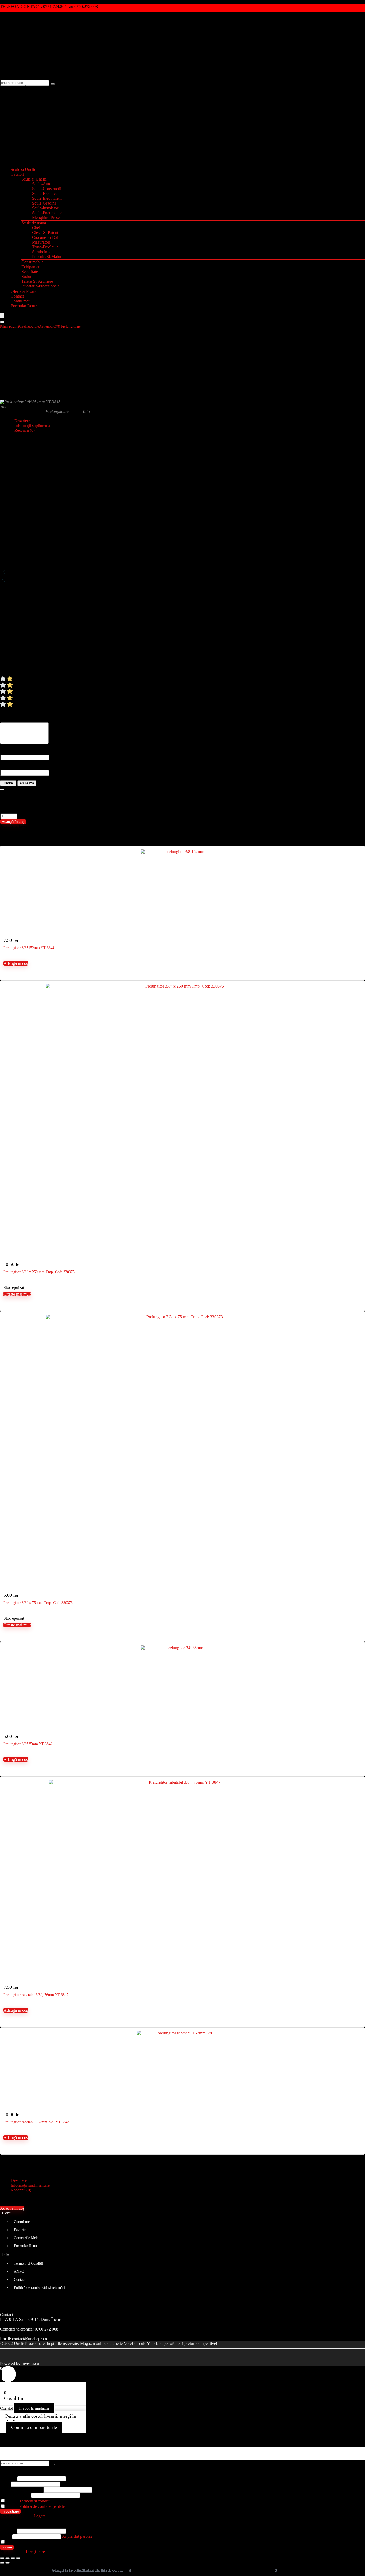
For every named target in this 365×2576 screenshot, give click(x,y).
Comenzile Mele (26, 2238)
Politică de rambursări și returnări (39, 2288)
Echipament (31, 267)
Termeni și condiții (35, 2501)
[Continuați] (2, 790)
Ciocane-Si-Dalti (46, 237)
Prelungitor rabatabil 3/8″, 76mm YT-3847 (36, 1995)
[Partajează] (13, 2558)
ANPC (19, 2272)
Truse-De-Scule (45, 247)
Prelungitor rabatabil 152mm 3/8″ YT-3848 (36, 2122)
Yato (4, 407)
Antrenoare (47, 326)
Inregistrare (10, 2511)
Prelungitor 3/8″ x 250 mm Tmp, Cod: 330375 (39, 1272)
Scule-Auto (42, 184)
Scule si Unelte (34, 179)
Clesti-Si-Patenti (46, 233)
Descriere (19, 2180)
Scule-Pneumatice (47, 213)
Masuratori (41, 242)
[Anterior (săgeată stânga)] (2, 2563)
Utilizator (8, 2478)
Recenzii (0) (25, 430)
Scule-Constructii (47, 189)
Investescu (30, 2364)
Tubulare (32, 326)
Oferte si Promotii (26, 291)
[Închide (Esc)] (18, 2558)
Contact (17, 296)
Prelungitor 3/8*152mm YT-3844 (29, 948)
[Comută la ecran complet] (7, 2558)
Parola (21, 2489)
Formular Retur (24, 306)
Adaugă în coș (13, 822)
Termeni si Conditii (29, 2264)
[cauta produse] (53, 84)
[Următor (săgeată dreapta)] (7, 2563)
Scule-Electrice (45, 193)
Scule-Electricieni (47, 198)
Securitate (30, 272)
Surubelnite (42, 252)
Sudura (27, 276)
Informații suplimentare (30, 2185)
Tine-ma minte (18, 2542)
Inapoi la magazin (34, 2408)
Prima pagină (9, 326)
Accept (28, 2501)
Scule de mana (34, 223)
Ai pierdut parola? (77, 2536)
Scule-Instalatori (46, 208)
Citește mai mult (17, 1294)
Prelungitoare (71, 326)
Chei (36, 228)
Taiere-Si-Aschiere (37, 281)
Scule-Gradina (44, 203)
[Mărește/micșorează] (2, 2558)
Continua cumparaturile (34, 2427)
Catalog (17, 174)
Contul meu (21, 301)
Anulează (27, 783)
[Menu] (2, 315)
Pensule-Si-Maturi (47, 257)
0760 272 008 (46, 2329)
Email (5, 2484)
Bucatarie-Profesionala (40, 286)
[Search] (2, 322)
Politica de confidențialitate (42, 2506)
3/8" (58, 326)
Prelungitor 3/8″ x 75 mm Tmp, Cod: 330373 (38, 1603)
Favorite (20, 2230)
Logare (7, 2547)
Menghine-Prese (46, 218)
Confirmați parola (15, 2495)
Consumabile (32, 262)
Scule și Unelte (23, 169)
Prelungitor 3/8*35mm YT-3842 (28, 1744)
